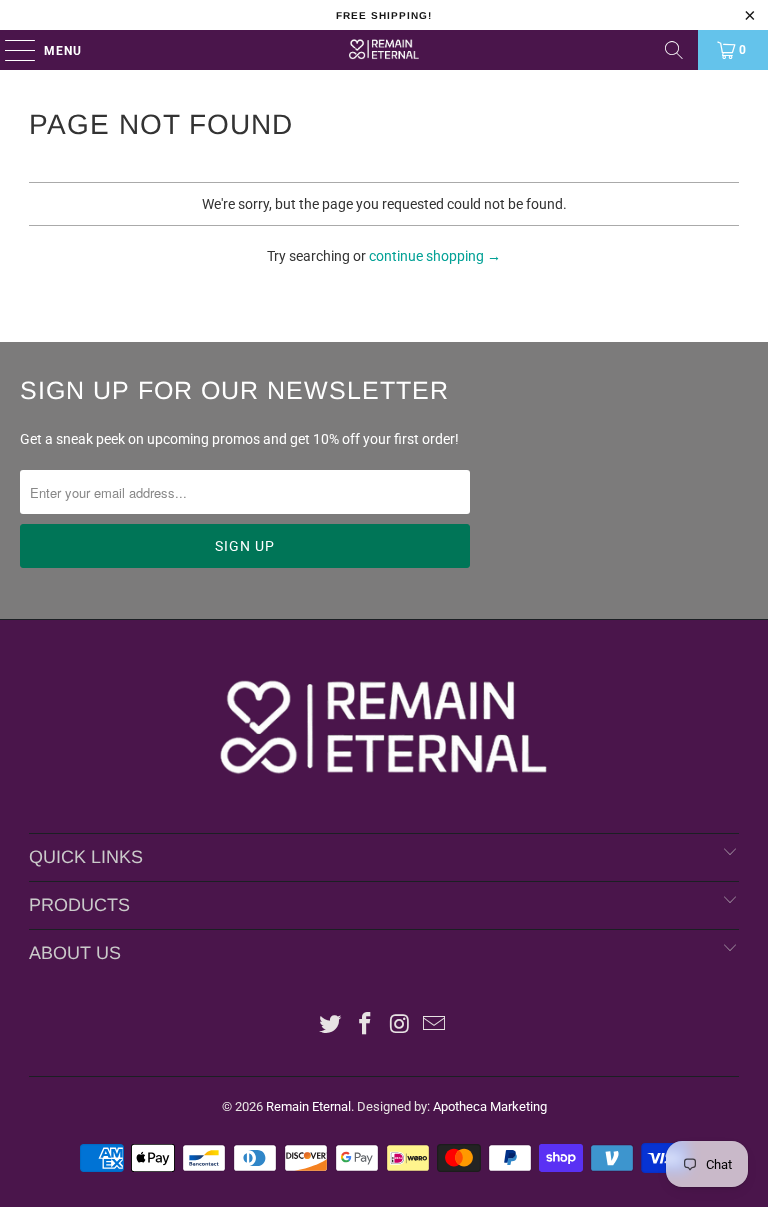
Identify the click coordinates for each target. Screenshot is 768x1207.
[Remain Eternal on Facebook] (366, 1025)
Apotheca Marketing (490, 1106)
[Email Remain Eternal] (435, 1025)
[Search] (674, 50)
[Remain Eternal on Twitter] (331, 1025)
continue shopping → (435, 256)
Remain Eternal (308, 1106)
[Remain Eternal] (384, 50)
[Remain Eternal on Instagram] (401, 1025)
